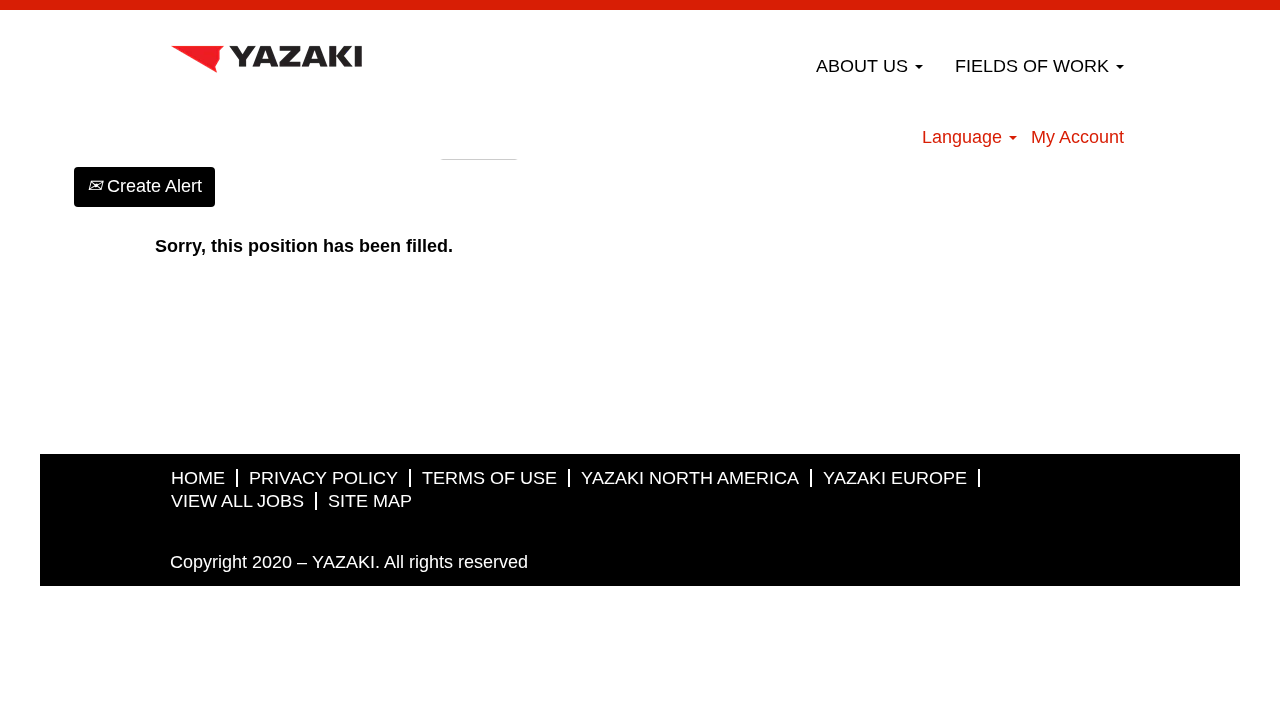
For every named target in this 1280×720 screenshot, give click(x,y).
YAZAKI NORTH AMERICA (690, 478)
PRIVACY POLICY (323, 478)
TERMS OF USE (489, 478)
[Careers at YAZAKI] (266, 54)
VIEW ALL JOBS (237, 501)
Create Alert (152, 186)
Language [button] (964, 137)
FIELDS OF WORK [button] (1034, 66)
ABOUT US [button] (864, 66)
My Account (1077, 137)
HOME (198, 478)
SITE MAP (370, 501)
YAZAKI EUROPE (895, 478)
